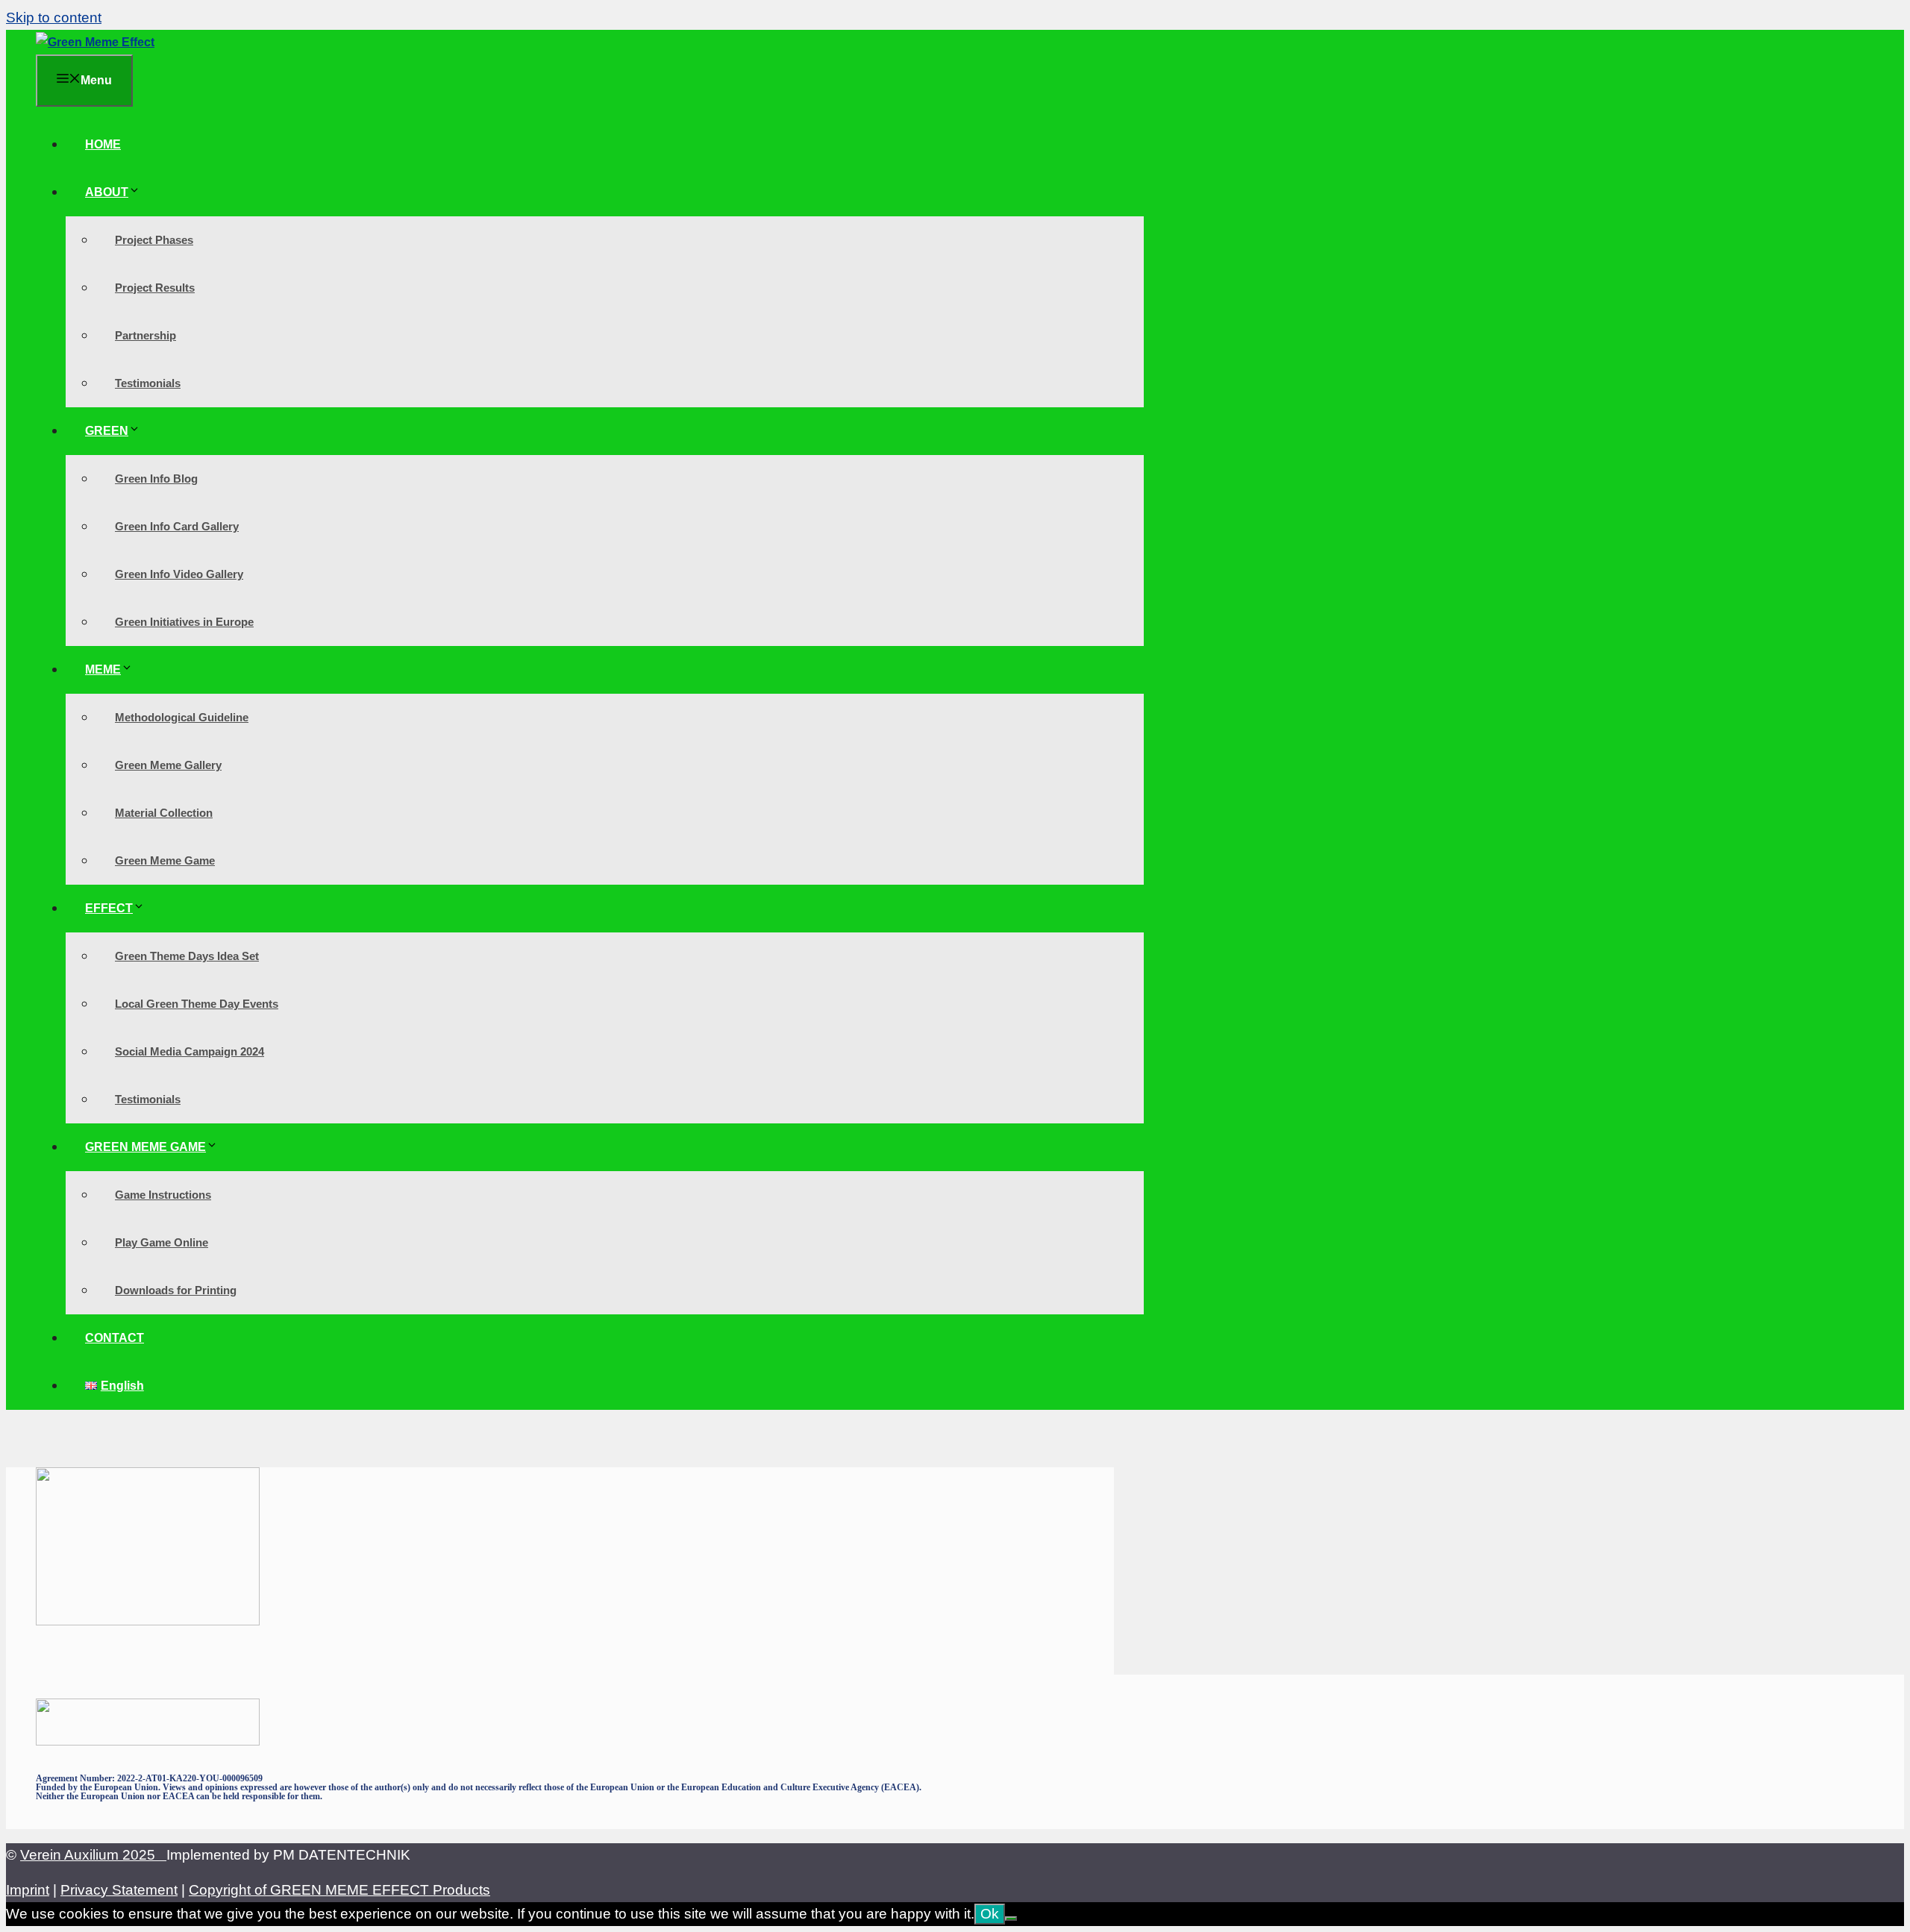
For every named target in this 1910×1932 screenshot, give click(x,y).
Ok (990, 1914)
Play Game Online (162, 1242)
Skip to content (54, 18)
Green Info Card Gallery (177, 526)
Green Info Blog (156, 479)
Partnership (145, 335)
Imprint (28, 1890)
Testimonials (148, 383)
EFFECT (109, 908)
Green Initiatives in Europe (184, 622)
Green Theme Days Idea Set (187, 956)
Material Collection (164, 813)
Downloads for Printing (176, 1290)
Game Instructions (163, 1195)
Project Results (155, 288)
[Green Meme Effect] (95, 42)
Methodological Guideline (182, 717)
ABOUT (107, 192)
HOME (103, 144)
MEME (103, 669)
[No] (1011, 1919)
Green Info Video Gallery (179, 574)
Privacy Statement (119, 1890)
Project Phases (154, 240)
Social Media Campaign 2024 (190, 1051)
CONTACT (115, 1338)
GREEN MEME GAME (145, 1147)
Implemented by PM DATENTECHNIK (288, 1855)
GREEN (107, 431)
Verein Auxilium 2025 (93, 1855)
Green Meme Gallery (168, 765)
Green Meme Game (165, 860)
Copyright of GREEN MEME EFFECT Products (339, 1890)
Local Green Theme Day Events (197, 1004)
